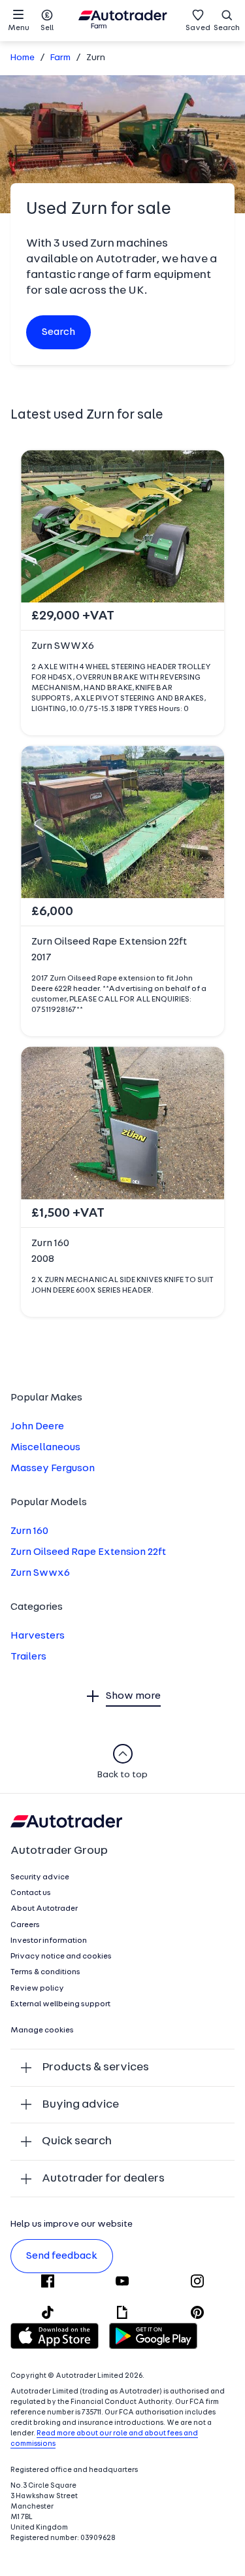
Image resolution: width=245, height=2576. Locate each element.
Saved (198, 28)
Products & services (95, 2067)
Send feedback (62, 2256)
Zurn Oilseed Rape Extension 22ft (88, 1552)
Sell (47, 28)
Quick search (77, 2141)
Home (23, 58)
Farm (60, 58)
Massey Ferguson (53, 1469)
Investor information (49, 1941)
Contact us (31, 1893)
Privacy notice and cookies (61, 1957)
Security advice (40, 1877)
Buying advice (80, 2105)
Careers (25, 1925)
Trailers (28, 1657)
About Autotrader (44, 1909)
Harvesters (38, 1636)
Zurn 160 (29, 1531)
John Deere (37, 1427)
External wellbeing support (60, 2004)
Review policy (37, 1989)
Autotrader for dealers (103, 2179)
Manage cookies (42, 2030)
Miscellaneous (45, 1448)
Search (227, 28)
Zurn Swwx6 (40, 1573)
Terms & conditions (45, 1972)
